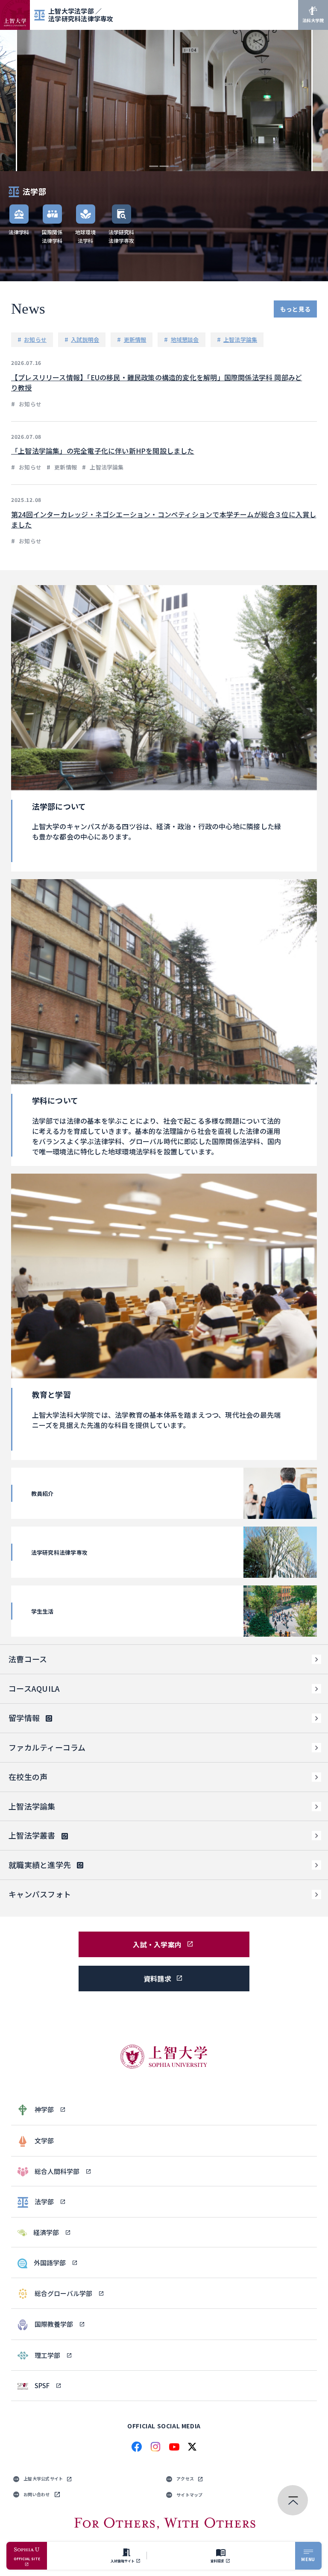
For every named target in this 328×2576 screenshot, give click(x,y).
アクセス (185, 2478)
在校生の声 (28, 1777)
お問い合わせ (37, 2494)
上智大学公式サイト (43, 2478)
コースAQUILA (34, 1688)
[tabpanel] (164, 101)
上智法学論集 (32, 1806)
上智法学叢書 (32, 1835)
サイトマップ (190, 2495)
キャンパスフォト (40, 1894)
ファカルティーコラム (47, 1747)
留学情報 (24, 1718)
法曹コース (28, 1659)
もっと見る (295, 309)
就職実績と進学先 (40, 1865)
